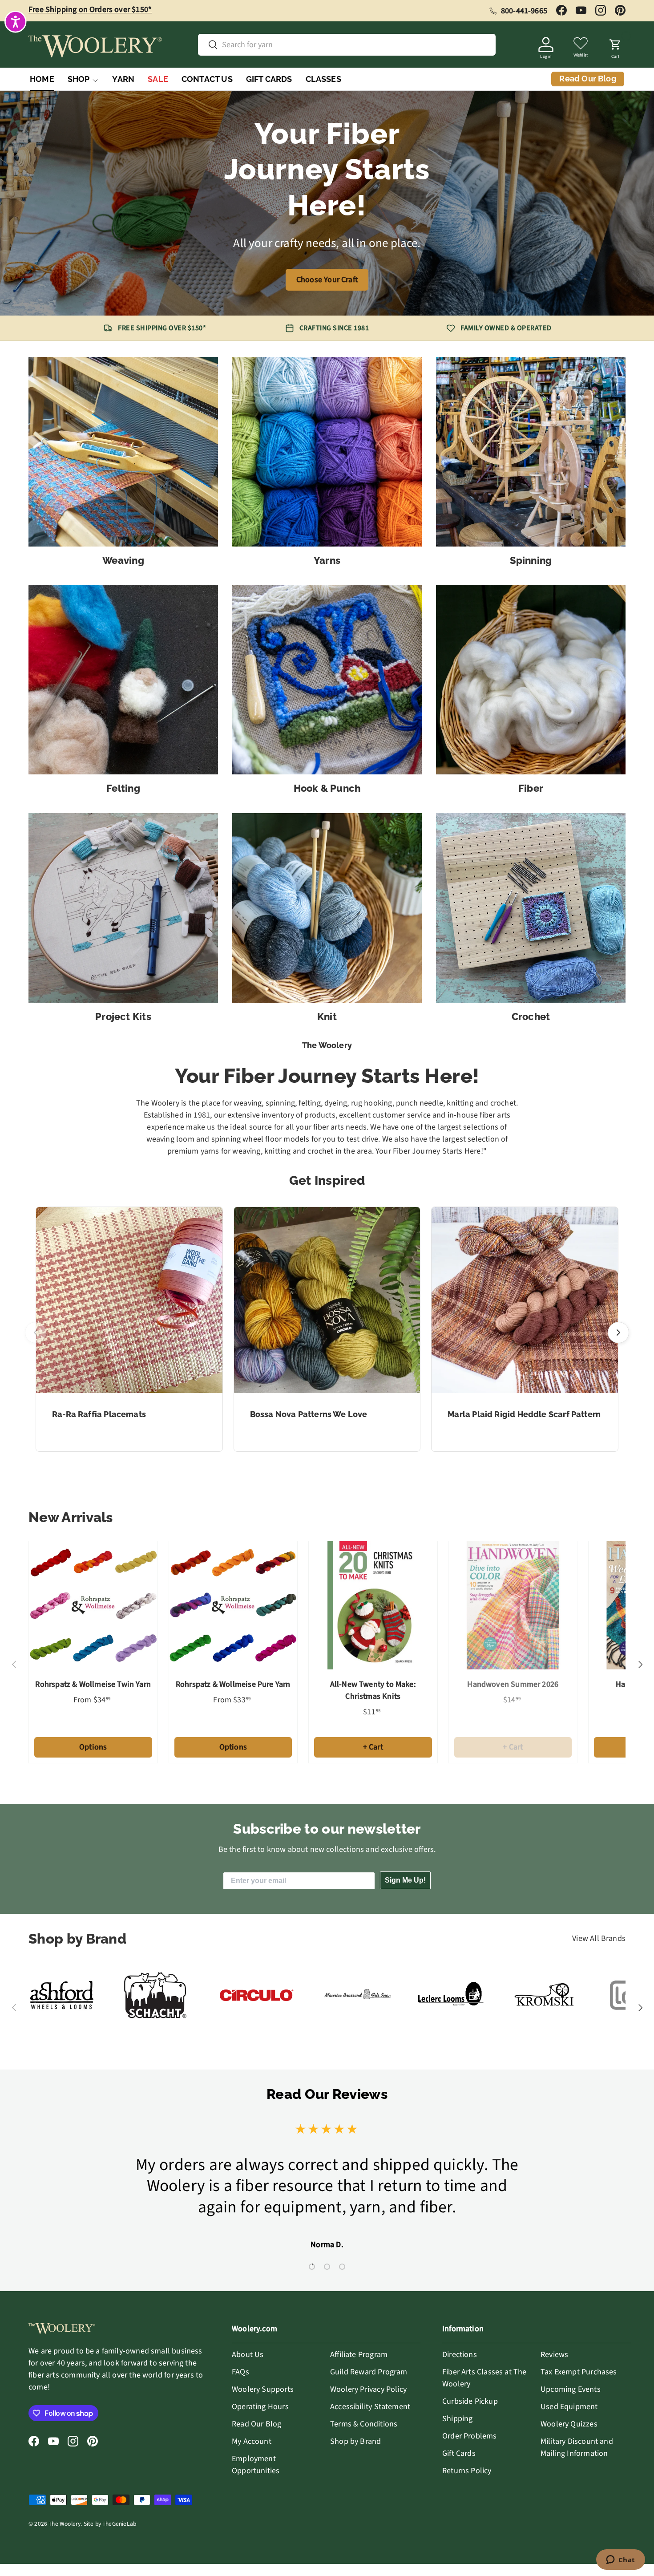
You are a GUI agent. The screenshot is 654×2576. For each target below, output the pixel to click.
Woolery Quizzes (569, 2424)
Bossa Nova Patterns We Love (309, 1414)
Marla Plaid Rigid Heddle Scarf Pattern (524, 1414)
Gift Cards (459, 2453)
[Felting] (123, 680)
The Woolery (65, 2524)
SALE (158, 79)
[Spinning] (531, 452)
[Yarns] (327, 452)
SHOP (79, 79)
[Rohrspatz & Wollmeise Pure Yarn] (233, 1606)
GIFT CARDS (269, 79)
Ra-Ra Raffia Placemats (99, 1414)
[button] (615, 46)
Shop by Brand (355, 2441)
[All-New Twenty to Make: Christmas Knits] (373, 1606)
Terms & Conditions (364, 2424)
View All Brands (599, 1938)
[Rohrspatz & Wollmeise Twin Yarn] (93, 1606)
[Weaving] (123, 452)
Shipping (457, 2419)
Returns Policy (467, 2471)
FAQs (240, 2372)
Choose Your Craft (327, 280)
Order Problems (470, 2436)
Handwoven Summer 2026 (513, 1684)
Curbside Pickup (470, 2401)
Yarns (327, 560)
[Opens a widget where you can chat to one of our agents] (620, 2560)
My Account (252, 2441)
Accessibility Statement (370, 2407)
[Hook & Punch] (327, 680)
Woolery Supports (263, 2389)
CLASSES (323, 79)
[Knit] (327, 908)
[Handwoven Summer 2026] (513, 1606)
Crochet (531, 1017)
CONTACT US (207, 79)
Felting (123, 788)
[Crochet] (531, 908)
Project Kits (123, 1017)
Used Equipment (569, 2407)
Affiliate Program (359, 2355)
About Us (248, 2355)
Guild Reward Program (369, 2372)
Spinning (531, 560)
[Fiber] (531, 680)
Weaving (123, 560)
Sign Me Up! (405, 1880)
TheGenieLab (119, 2524)
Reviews (554, 2355)
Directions (460, 2355)
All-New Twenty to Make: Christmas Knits (373, 1690)
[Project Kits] (123, 908)
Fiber (531, 788)
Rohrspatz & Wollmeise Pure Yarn (233, 1684)
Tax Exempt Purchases (579, 2372)
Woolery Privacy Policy (368, 2389)
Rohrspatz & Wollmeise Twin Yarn (93, 1684)
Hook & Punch (327, 788)
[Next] (618, 1333)
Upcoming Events (571, 2389)
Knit (327, 1017)
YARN (123, 79)
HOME (42, 79)
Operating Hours (260, 2407)
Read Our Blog (256, 2424)
